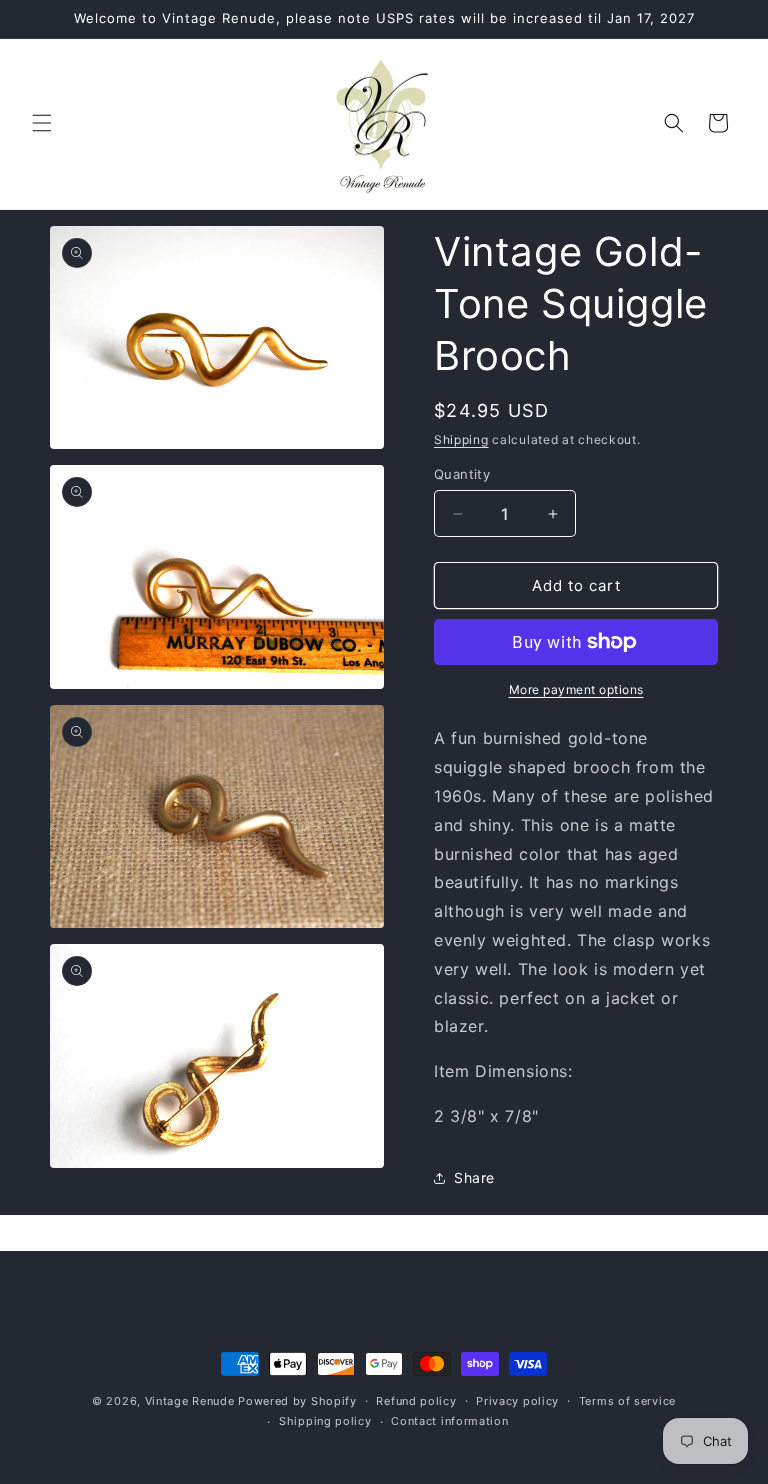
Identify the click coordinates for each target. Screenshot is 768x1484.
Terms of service (627, 1401)
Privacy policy (517, 1401)
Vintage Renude (190, 1401)
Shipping (461, 439)
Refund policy (416, 1401)
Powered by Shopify (297, 1401)
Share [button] (474, 1177)
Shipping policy (325, 1421)
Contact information (449, 1421)
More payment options (576, 689)
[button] (42, 123)
